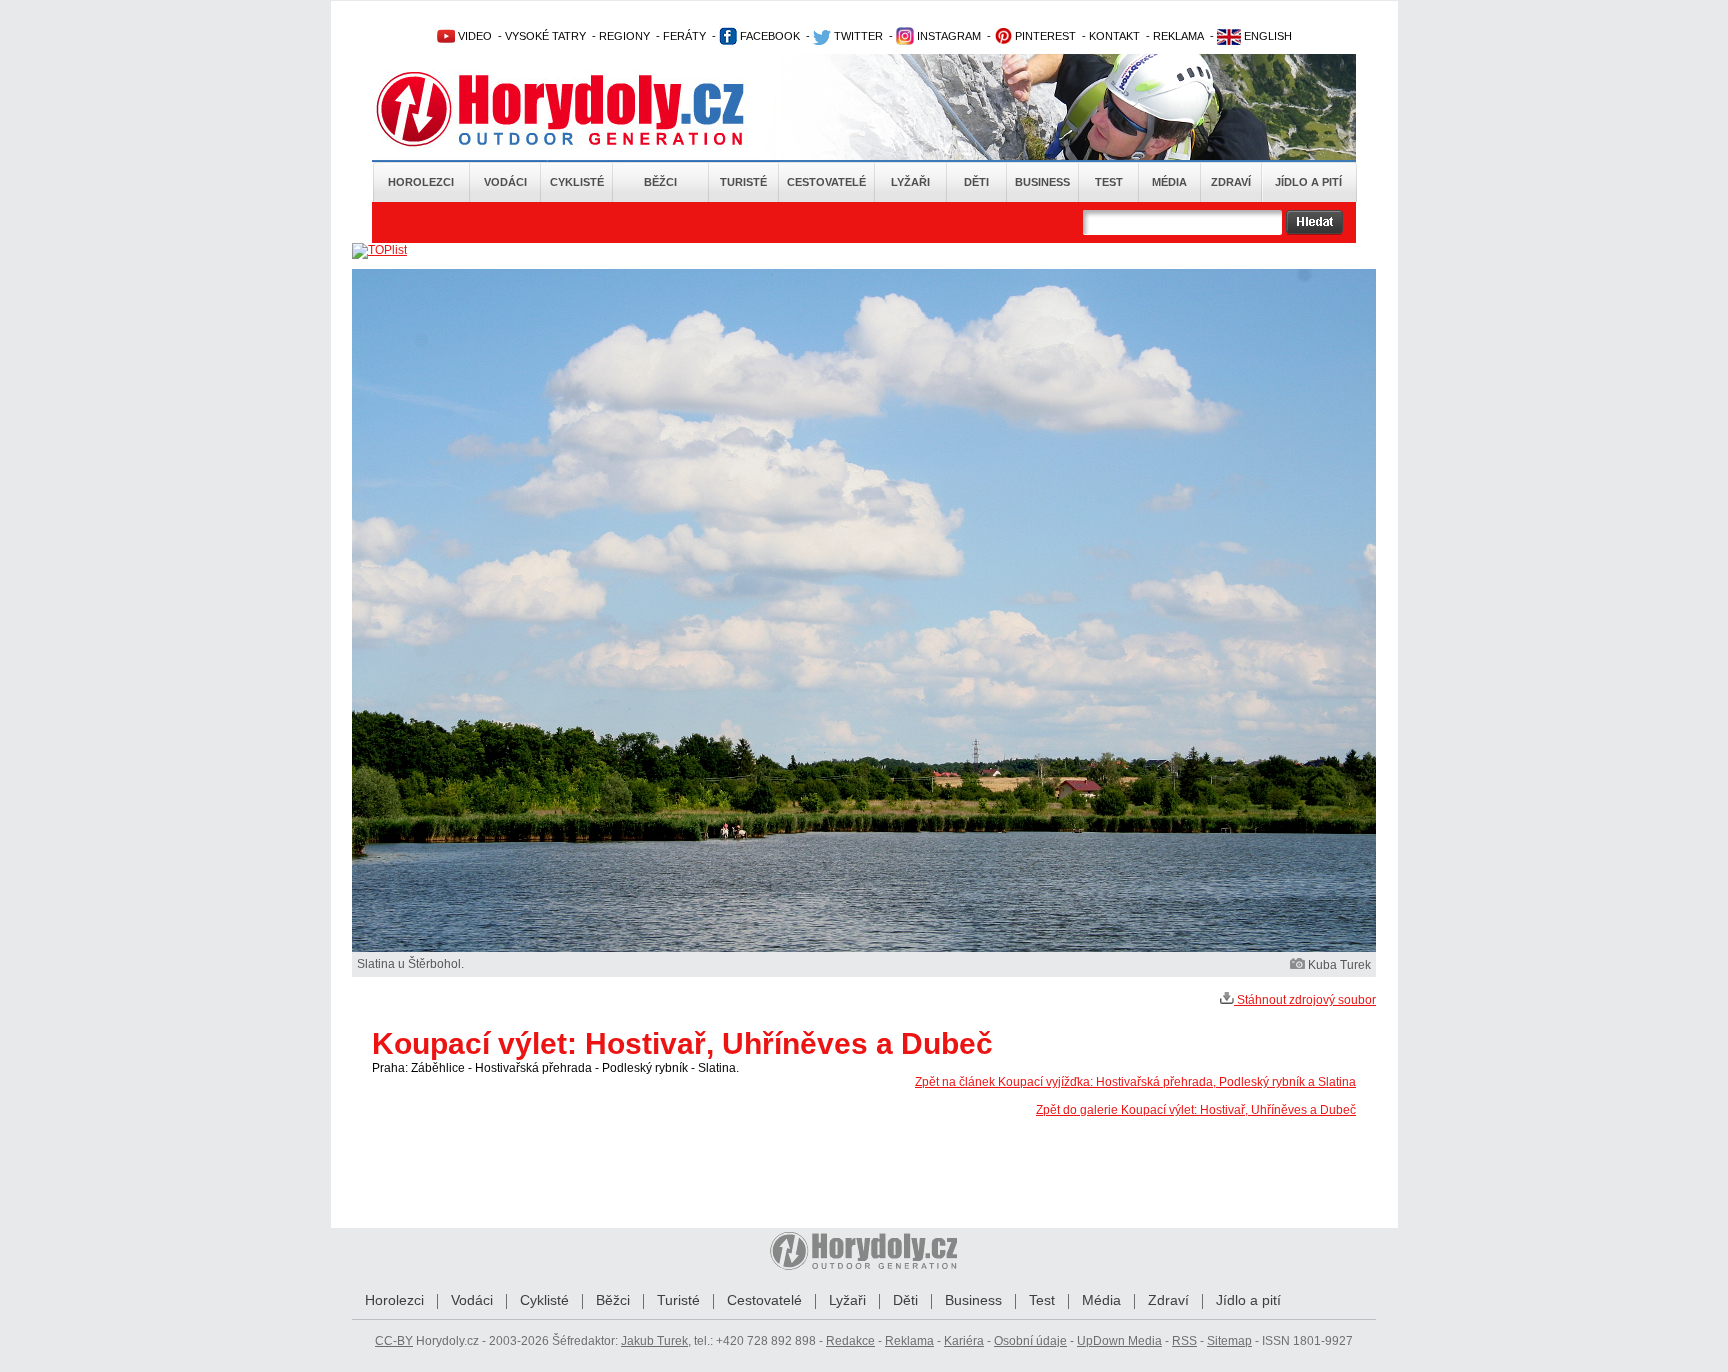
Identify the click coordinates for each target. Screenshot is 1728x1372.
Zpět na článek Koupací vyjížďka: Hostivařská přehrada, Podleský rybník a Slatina (1135, 1082)
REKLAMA (1178, 36)
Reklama (909, 1341)
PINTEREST (1044, 36)
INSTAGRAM (947, 36)
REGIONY (624, 36)
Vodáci (505, 182)
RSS (1184, 1341)
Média (1169, 182)
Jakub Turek (654, 1341)
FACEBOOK (768, 36)
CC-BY (394, 1341)
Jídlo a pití (1308, 182)
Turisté (743, 182)
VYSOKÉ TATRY (545, 36)
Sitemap (1229, 1341)
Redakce (850, 1341)
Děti (976, 182)
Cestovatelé (826, 182)
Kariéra (964, 1341)
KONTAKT (1114, 36)
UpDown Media (1119, 1341)
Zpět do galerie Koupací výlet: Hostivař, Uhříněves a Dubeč (1196, 1110)
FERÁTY (684, 36)
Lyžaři (910, 182)
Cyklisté (577, 182)
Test (1109, 182)
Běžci (660, 182)
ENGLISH (1266, 36)
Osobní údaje (1030, 1341)
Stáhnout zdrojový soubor (1305, 1000)
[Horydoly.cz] (584, 109)
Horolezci (421, 182)
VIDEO (473, 36)
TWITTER (857, 36)
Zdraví (1231, 182)
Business (1042, 182)
